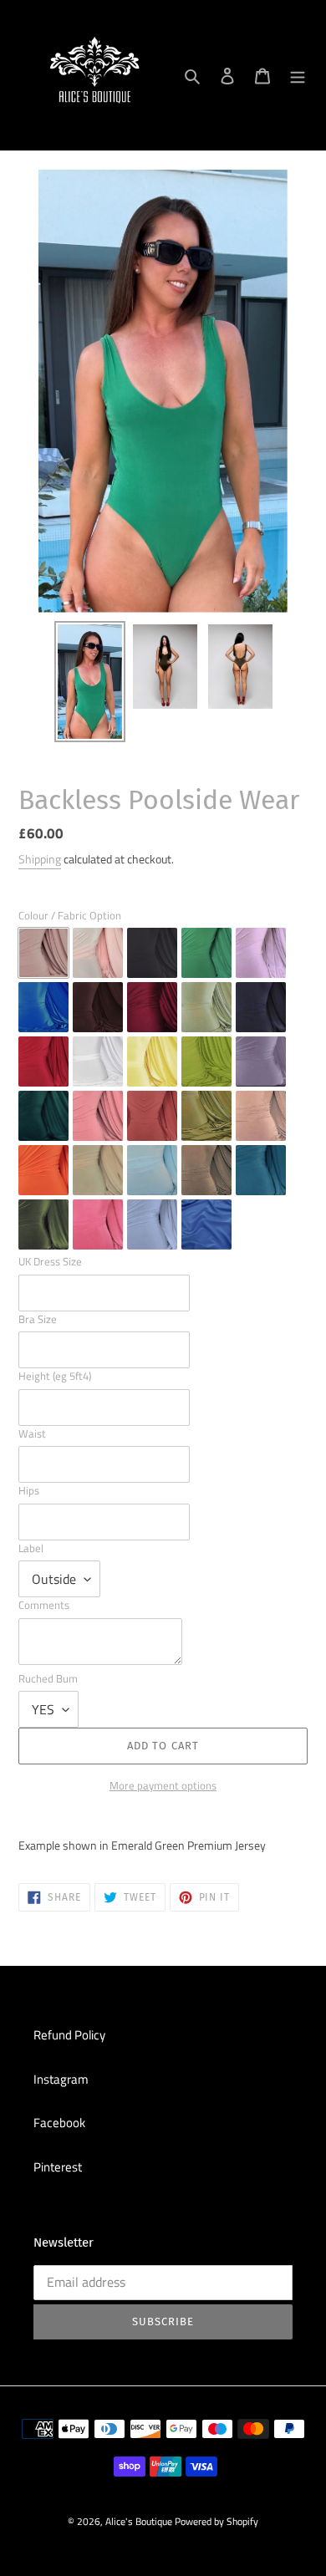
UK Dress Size (50, 1262)
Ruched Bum (48, 1679)
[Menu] (298, 76)
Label (31, 1548)
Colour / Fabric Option (70, 916)
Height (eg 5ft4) (55, 1376)
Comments (44, 1605)
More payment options (163, 1786)
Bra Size (38, 1319)
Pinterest (58, 2167)
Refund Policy (69, 2035)
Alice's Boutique (139, 2521)
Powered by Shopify (216, 2521)
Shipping (40, 859)
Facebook (59, 2123)
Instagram (61, 2079)
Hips (29, 1491)
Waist (32, 1434)
